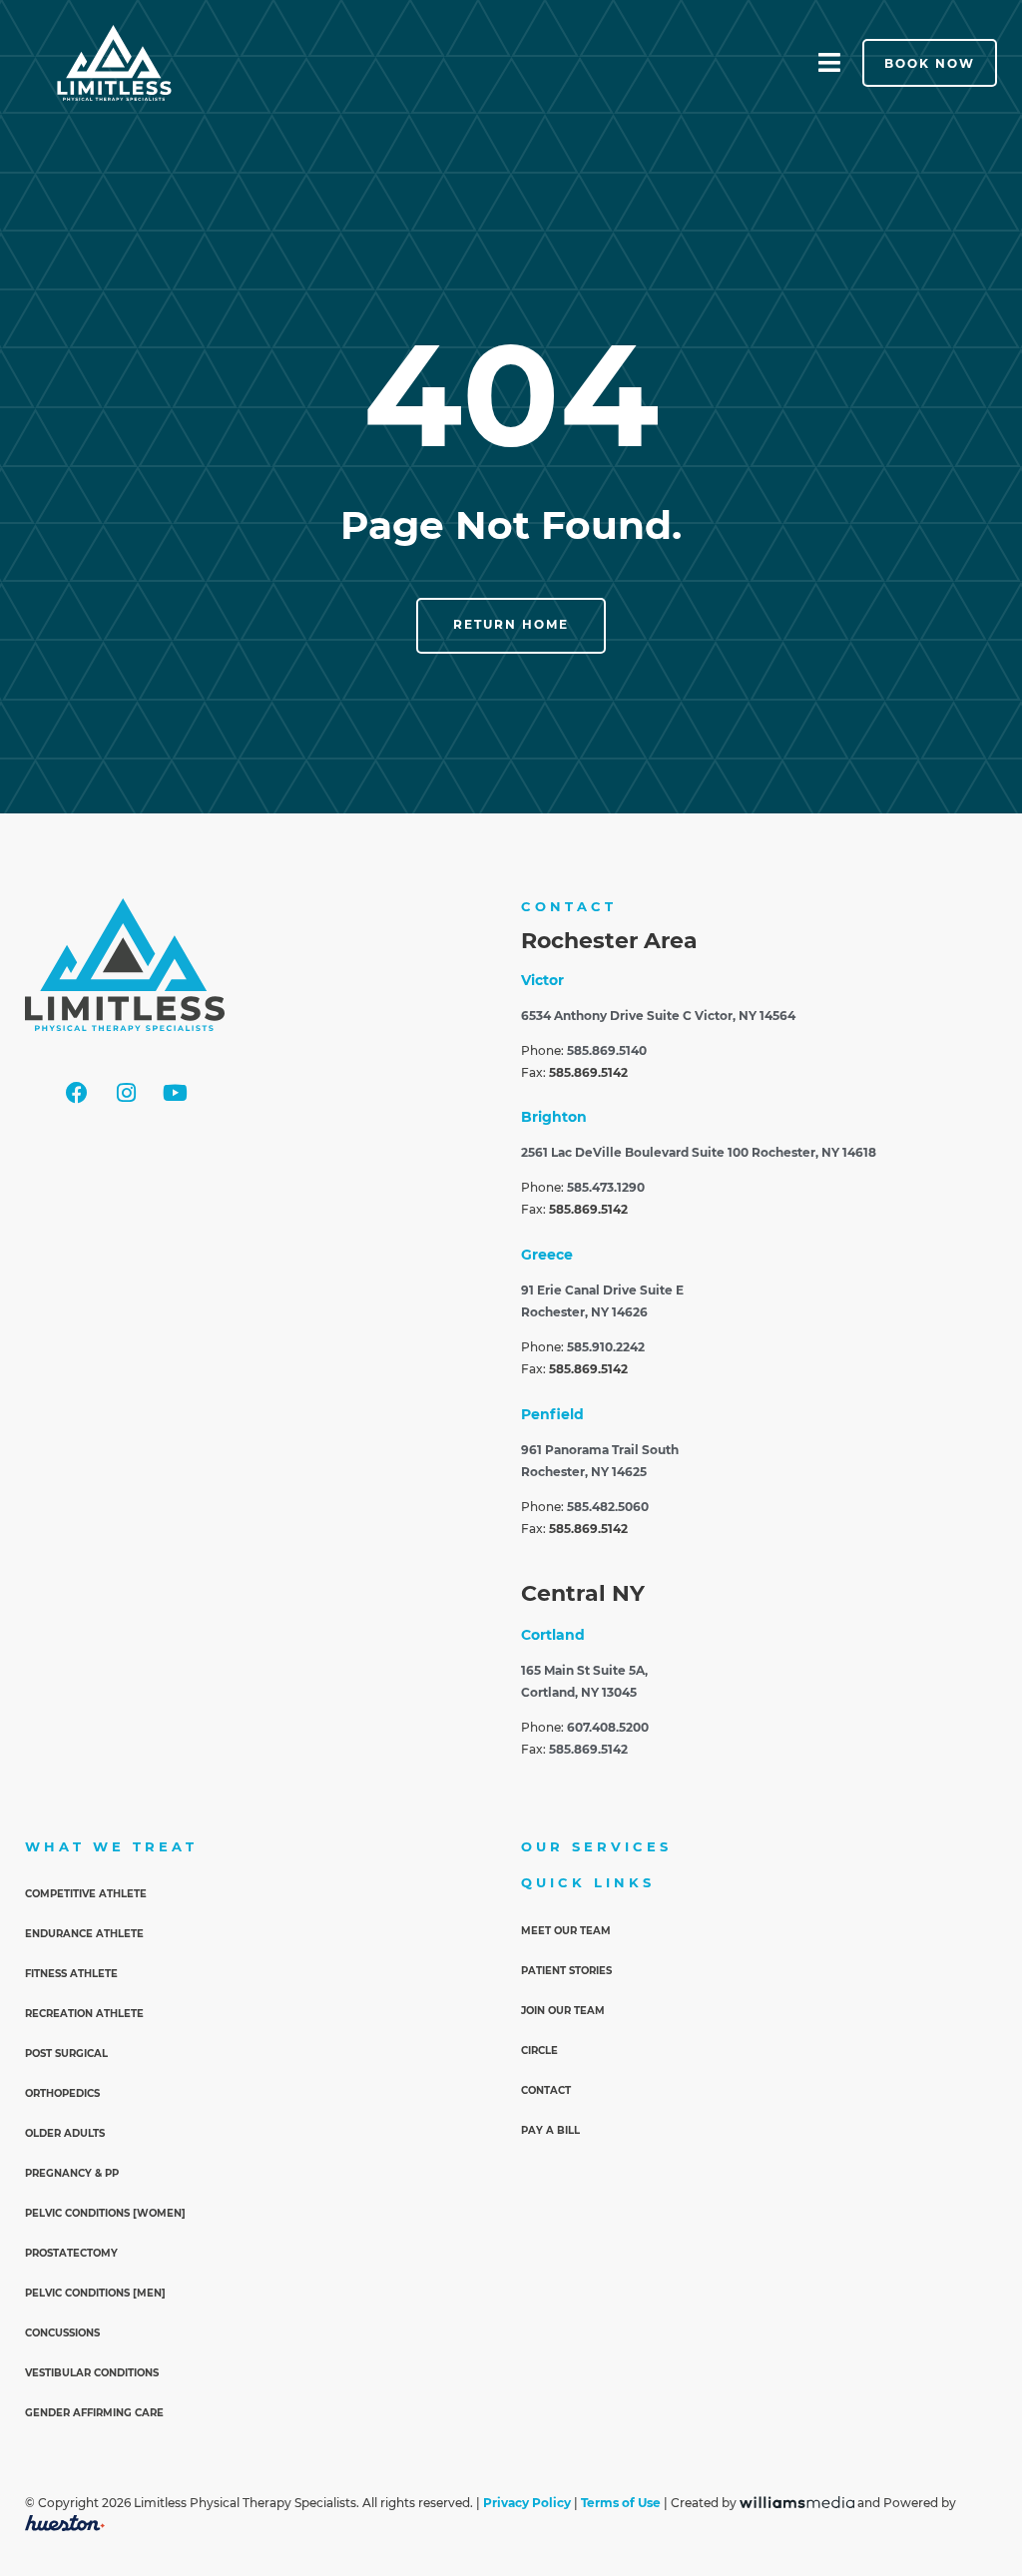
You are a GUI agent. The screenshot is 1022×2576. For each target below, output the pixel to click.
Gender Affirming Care (94, 2413)
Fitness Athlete (71, 1974)
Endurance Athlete (84, 1934)
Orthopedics (62, 2093)
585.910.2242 (606, 1347)
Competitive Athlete (86, 1894)
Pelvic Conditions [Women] (105, 2213)
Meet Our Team (566, 1931)
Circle (539, 2051)
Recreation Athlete (84, 2014)
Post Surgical (66, 2054)
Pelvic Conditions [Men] (95, 2293)
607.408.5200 (608, 1728)
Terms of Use (621, 2504)
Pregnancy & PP (72, 2173)
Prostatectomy (71, 2253)
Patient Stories (566, 1971)
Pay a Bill (550, 2130)
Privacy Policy (527, 2504)
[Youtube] (175, 1093)
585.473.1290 (606, 1188)
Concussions (62, 2333)
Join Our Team (563, 2011)
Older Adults (65, 2133)
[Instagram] (126, 1093)
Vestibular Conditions (92, 2373)
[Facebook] (77, 1093)
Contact (546, 2090)
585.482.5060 (608, 1507)
